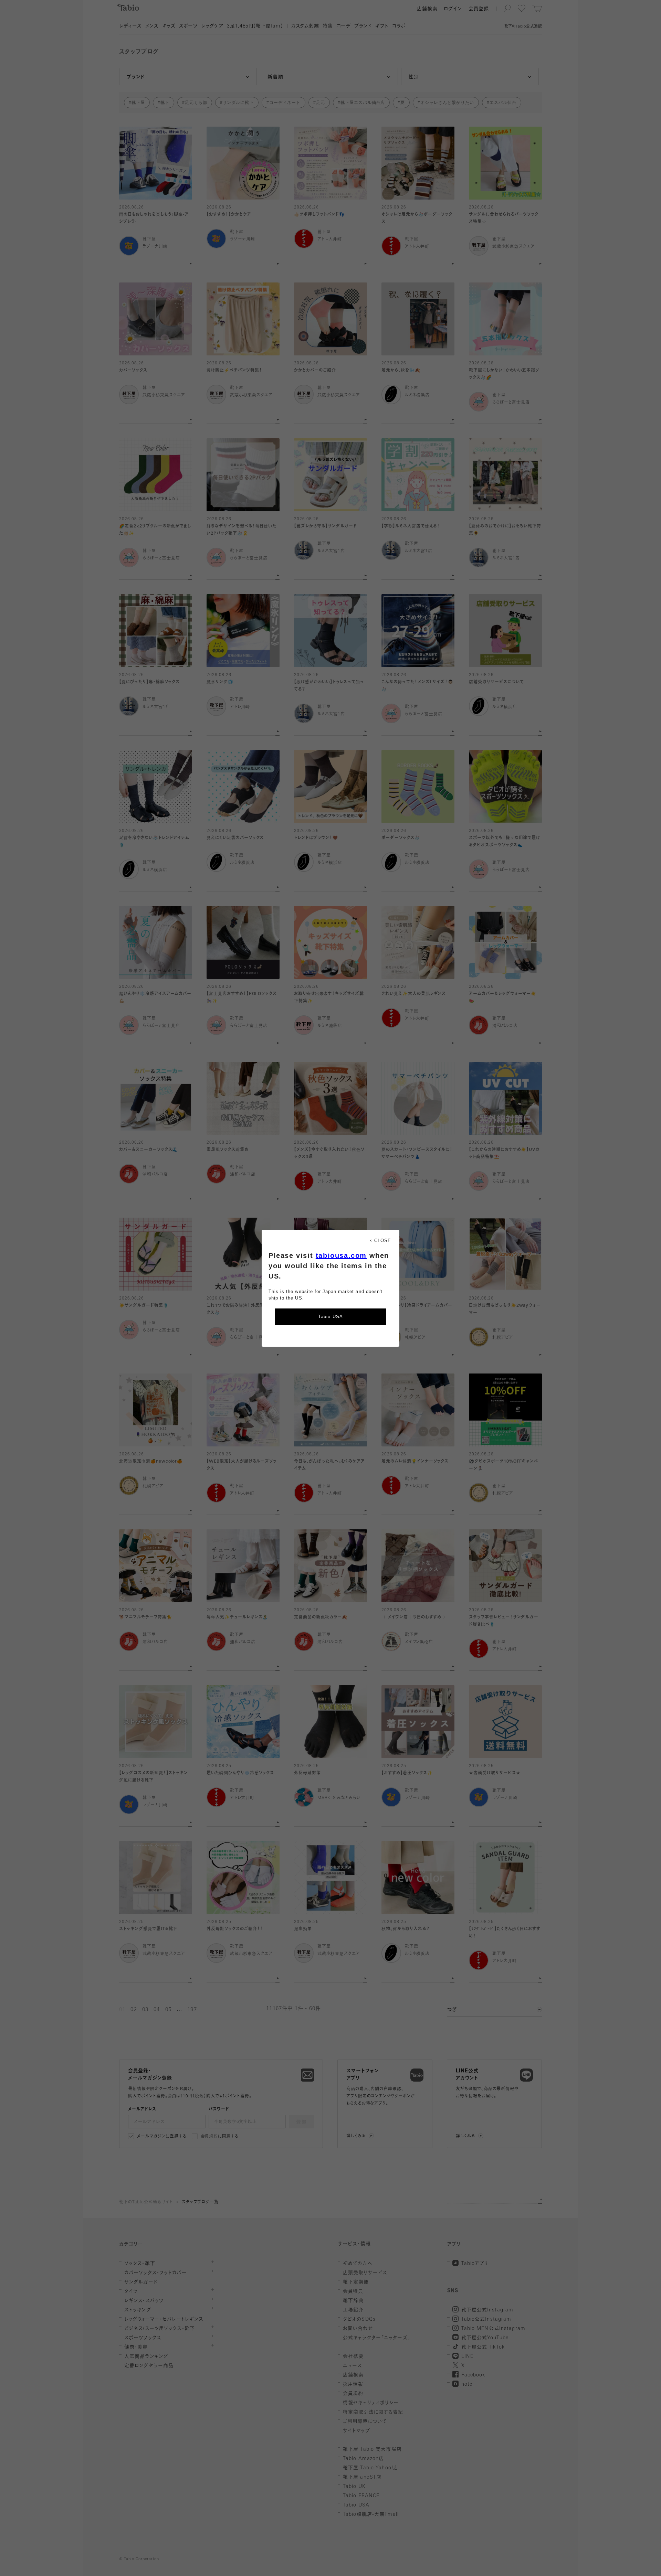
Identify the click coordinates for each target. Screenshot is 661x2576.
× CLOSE (380, 1241)
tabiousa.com (341, 1255)
